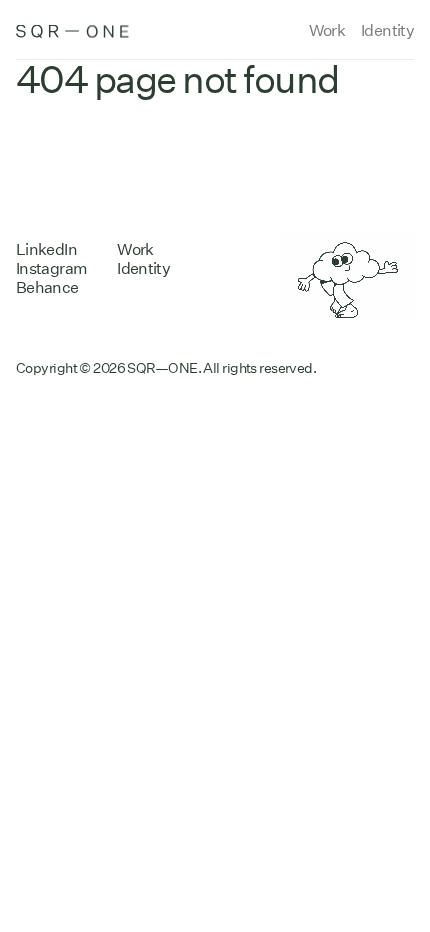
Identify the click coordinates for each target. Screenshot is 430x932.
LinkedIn (46, 249)
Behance (47, 287)
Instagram (51, 268)
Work (327, 30)
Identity (387, 30)
